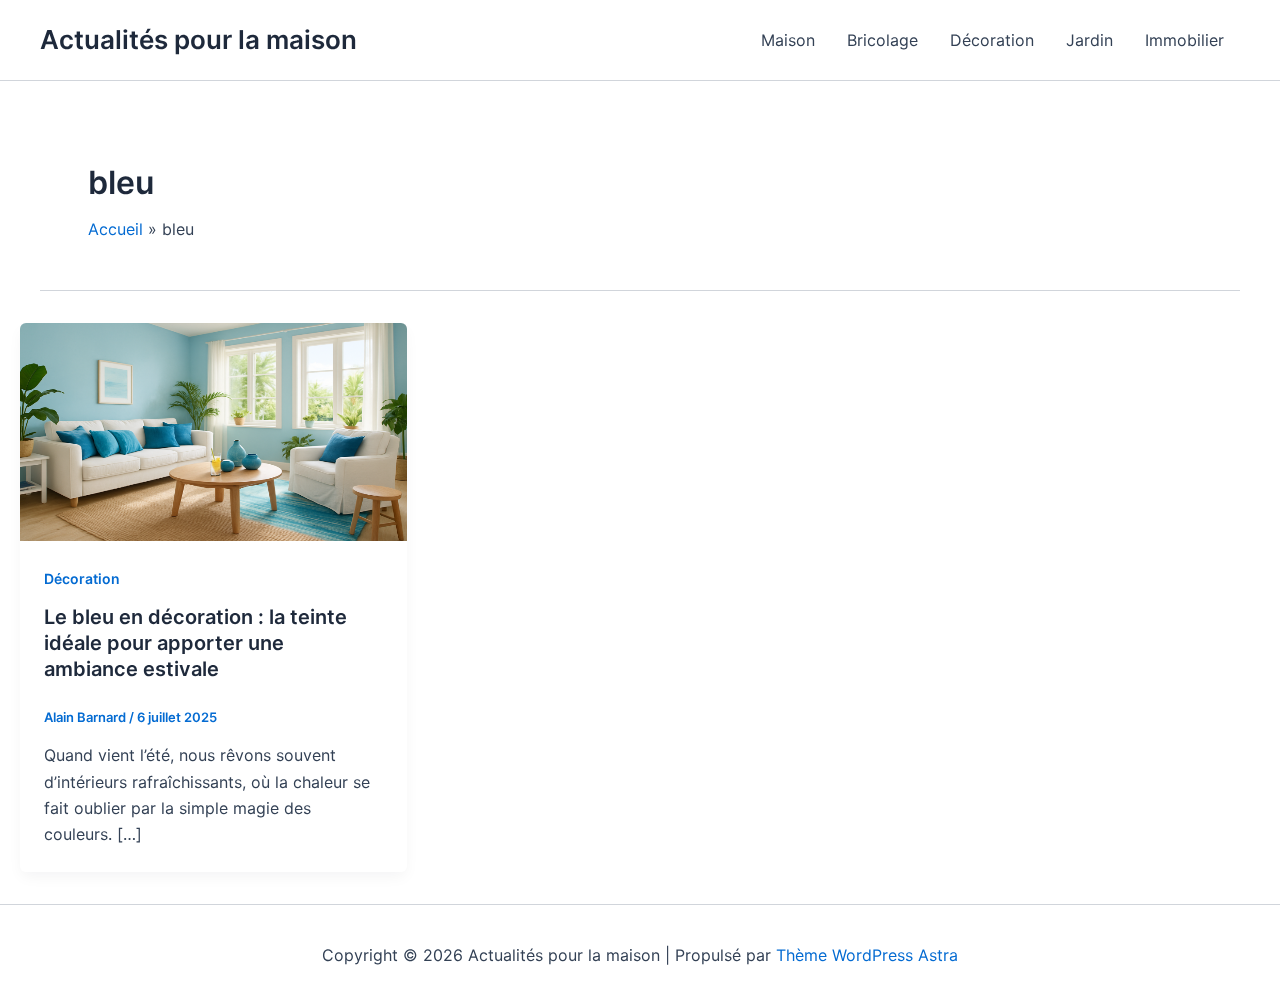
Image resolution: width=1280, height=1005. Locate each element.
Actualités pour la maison (198, 39)
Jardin (1089, 40)
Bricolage (882, 40)
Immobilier (1184, 40)
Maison (788, 40)
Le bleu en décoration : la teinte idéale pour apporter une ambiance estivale (195, 643)
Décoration (992, 40)
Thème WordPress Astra (867, 955)
